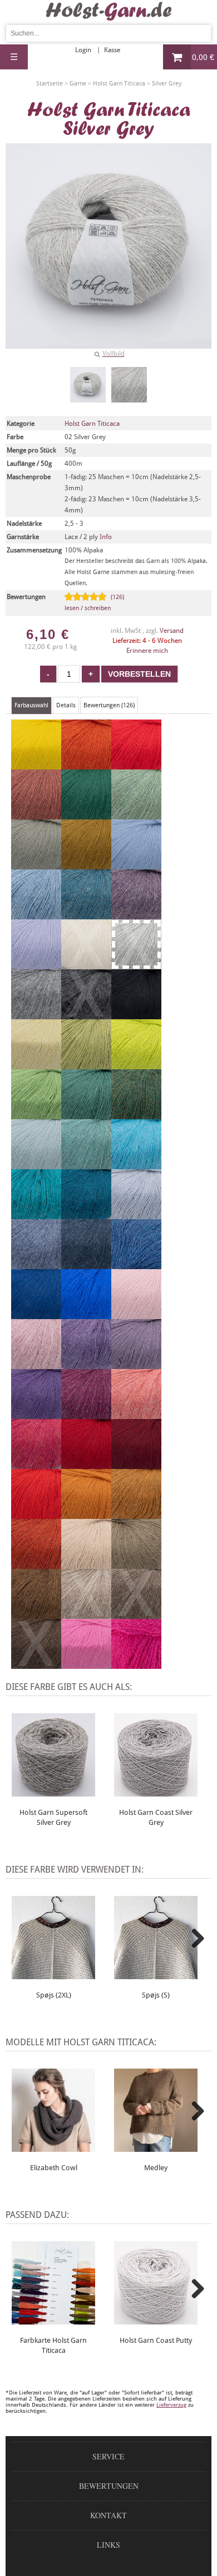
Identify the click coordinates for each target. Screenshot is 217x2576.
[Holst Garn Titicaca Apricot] (86, 764)
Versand (172, 631)
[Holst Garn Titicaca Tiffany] (36, 1214)
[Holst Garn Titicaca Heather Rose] (36, 1364)
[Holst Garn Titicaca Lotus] (86, 1664)
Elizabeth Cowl (54, 2168)
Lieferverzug (171, 2405)
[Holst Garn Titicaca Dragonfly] (136, 1264)
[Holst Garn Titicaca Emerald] (86, 1114)
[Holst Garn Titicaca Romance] (136, 1364)
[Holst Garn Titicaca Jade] (86, 1164)
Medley (156, 2168)
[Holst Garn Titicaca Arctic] (136, 864)
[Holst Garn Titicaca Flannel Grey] (36, 1014)
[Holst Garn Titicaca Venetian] (136, 1464)
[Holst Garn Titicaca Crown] (136, 1514)
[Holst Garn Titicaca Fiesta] (36, 1514)
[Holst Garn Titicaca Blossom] (86, 1414)
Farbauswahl (31, 705)
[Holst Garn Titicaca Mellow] (136, 814)
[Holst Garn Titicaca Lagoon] (136, 1164)
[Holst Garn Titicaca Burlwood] (36, 814)
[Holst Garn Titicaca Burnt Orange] (36, 1564)
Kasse (112, 50)
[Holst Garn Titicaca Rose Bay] (136, 1414)
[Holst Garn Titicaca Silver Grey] (88, 385)
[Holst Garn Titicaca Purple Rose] (36, 1414)
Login (83, 50)
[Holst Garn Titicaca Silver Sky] (136, 1214)
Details (66, 705)
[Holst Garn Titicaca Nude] (136, 1314)
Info (106, 537)
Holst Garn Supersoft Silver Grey (53, 1817)
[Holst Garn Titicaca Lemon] (36, 764)
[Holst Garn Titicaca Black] (136, 1014)
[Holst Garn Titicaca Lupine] (86, 1364)
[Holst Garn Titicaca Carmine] (86, 1464)
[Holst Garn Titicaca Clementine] (86, 1514)
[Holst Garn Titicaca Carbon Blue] (86, 1264)
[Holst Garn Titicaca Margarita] (36, 1064)
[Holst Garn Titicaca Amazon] (136, 1114)
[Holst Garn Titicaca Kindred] (136, 764)
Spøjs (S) (156, 1995)
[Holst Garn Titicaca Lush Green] (86, 814)
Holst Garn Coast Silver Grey (156, 1817)
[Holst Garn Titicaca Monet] (36, 1164)
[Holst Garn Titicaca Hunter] (36, 1114)
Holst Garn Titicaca (92, 424)
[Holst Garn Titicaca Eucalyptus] (36, 864)
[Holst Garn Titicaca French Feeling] (36, 964)
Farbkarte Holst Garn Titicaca (53, 2345)
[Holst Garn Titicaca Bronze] (86, 864)
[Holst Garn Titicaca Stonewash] (36, 1264)
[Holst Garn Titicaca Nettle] (86, 1064)
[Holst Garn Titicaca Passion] (86, 1314)
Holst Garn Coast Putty (156, 2340)
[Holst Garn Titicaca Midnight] (36, 1314)
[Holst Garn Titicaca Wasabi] (136, 1064)
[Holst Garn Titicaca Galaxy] (86, 1214)
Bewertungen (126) (109, 705)
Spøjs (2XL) (54, 1995)
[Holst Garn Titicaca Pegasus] (36, 914)
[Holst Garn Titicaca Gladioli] (136, 1664)
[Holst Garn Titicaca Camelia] (36, 1464)
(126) (94, 603)
